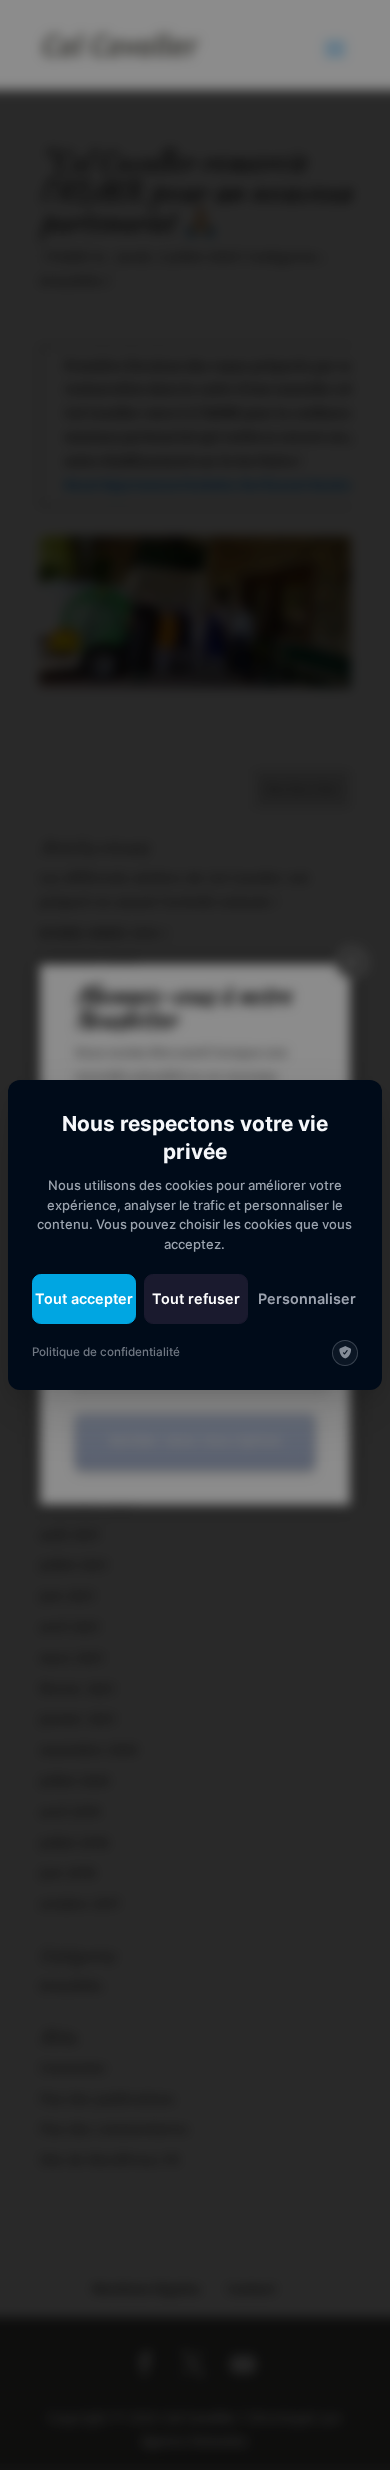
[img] (345, 1353)
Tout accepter (84, 1298)
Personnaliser (307, 1298)
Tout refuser (196, 1298)
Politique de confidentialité (106, 1352)
